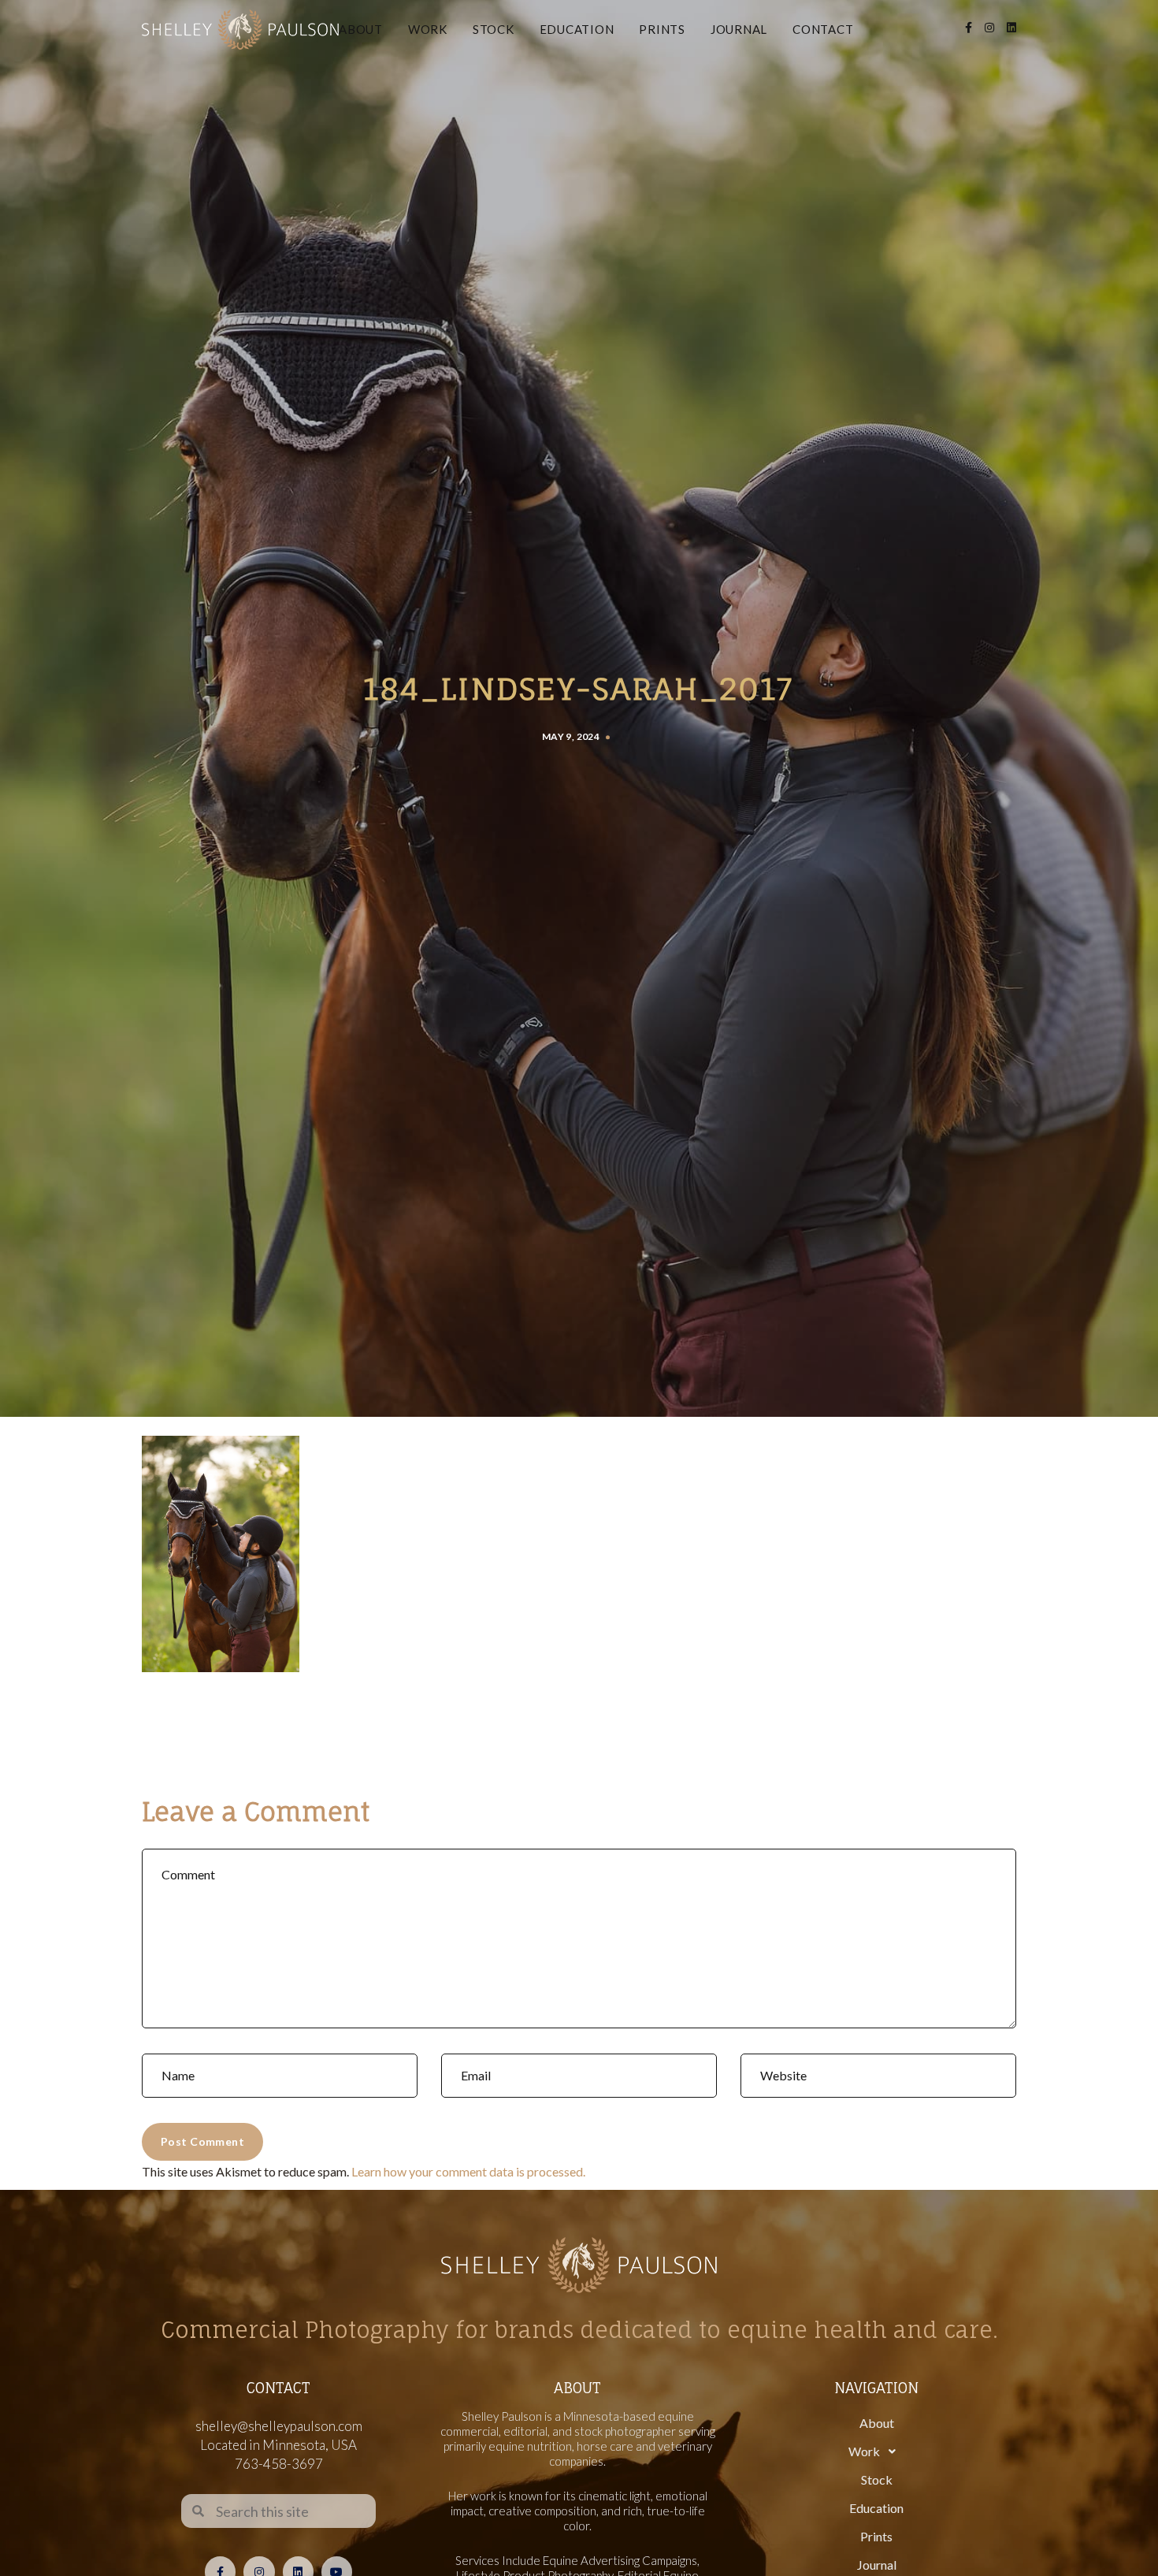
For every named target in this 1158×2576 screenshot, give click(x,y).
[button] (876, 2451)
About (361, 29)
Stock (494, 29)
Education (577, 29)
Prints (662, 29)
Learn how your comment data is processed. (468, 2171)
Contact (823, 29)
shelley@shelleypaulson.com (279, 2426)
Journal (739, 29)
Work (428, 29)
